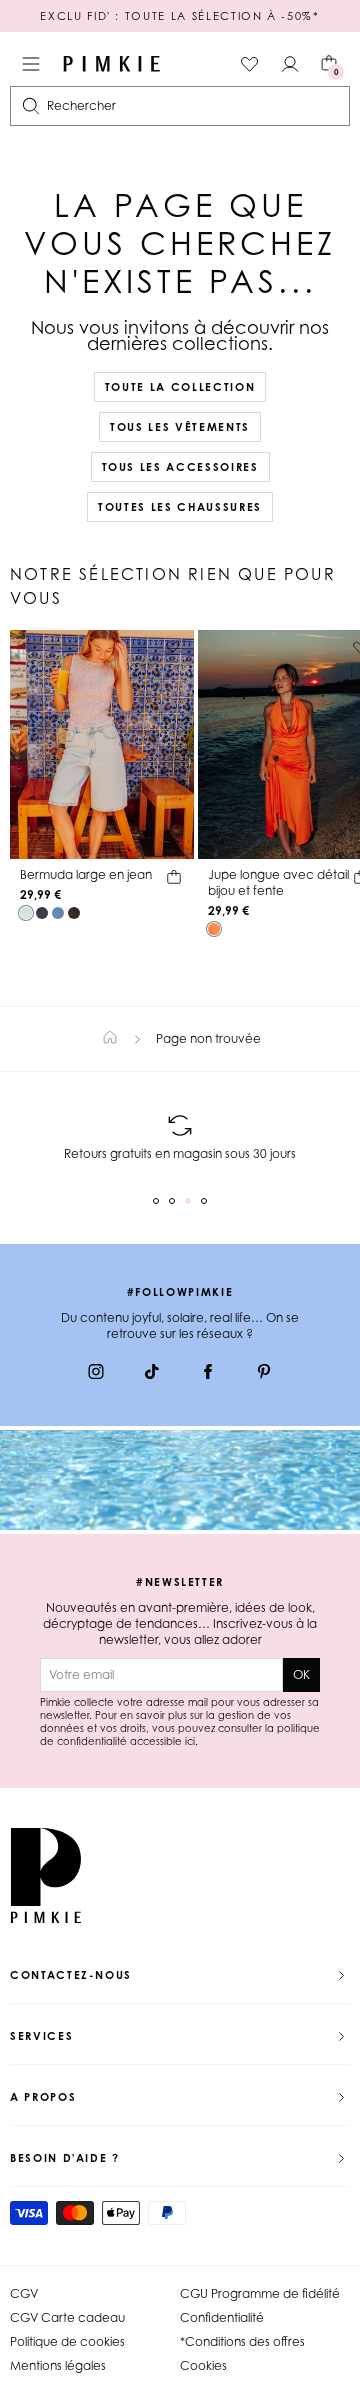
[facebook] (208, 1374)
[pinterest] (264, 1374)
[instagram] (96, 1374)
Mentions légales (58, 2365)
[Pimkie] (112, 64)
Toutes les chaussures (180, 507)
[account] (290, 64)
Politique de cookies (67, 2341)
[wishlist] (250, 64)
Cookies (203, 2365)
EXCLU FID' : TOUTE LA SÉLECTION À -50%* (179, 16)
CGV (24, 2293)
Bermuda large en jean (86, 874)
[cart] (174, 880)
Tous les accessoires (180, 467)
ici (190, 1741)
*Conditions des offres (242, 2341)
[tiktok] (152, 1374)
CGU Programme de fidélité (260, 2293)
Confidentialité (222, 2317)
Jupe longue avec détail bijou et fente (278, 882)
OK (301, 1674)
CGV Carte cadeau (67, 2317)
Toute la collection (180, 387)
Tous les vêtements (180, 427)
